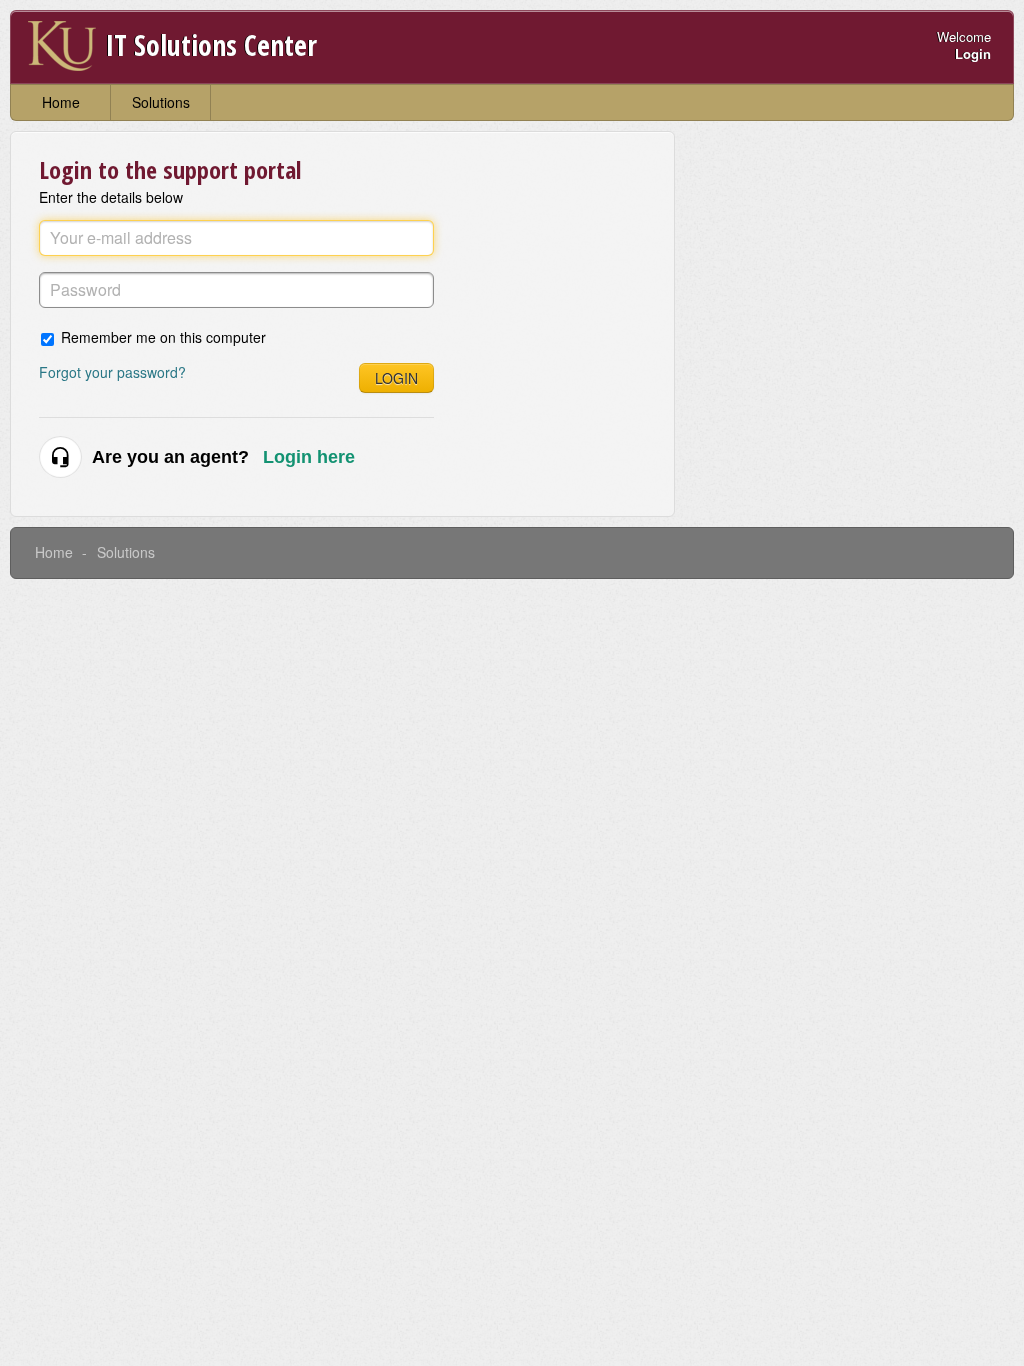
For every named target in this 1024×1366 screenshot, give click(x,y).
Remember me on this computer (163, 336)
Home (61, 102)
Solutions (161, 102)
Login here (309, 457)
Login (396, 378)
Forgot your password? (112, 372)
